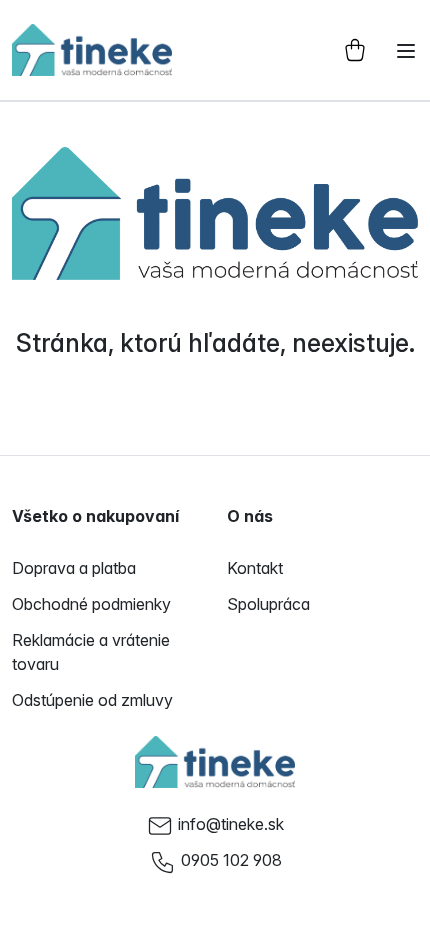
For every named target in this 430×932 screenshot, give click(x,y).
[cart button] (355, 50)
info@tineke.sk (231, 824)
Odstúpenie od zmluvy (92, 700)
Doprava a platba (74, 568)
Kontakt (255, 568)
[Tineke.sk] (215, 762)
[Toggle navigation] (406, 51)
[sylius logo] (92, 50)
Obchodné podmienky (91, 604)
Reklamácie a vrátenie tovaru (91, 652)
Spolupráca (268, 604)
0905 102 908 (231, 860)
